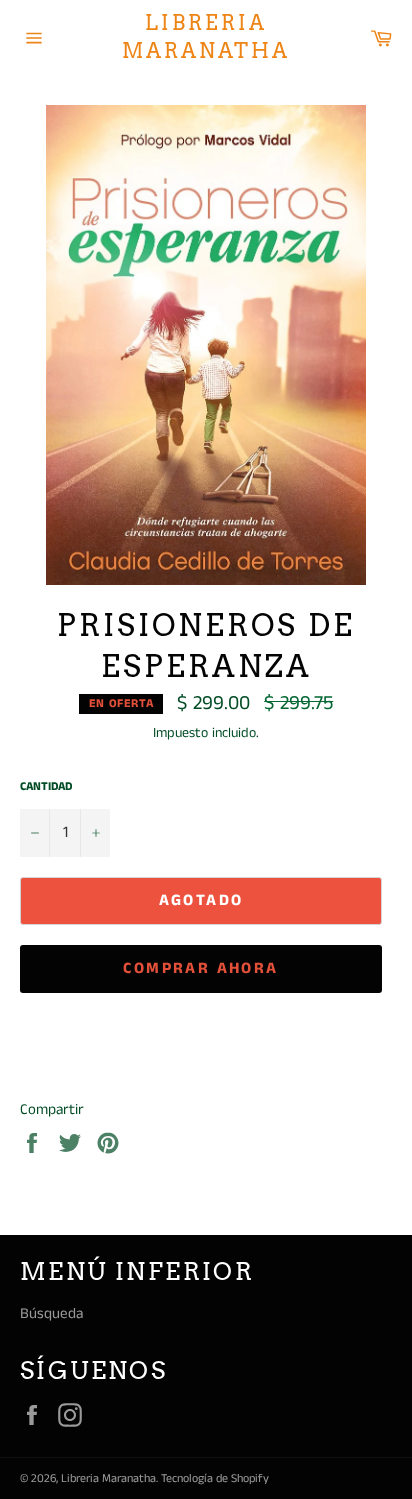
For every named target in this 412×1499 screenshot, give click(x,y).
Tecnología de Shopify (215, 1478)
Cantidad (46, 787)
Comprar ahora (200, 968)
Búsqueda (51, 1313)
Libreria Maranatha (206, 37)
